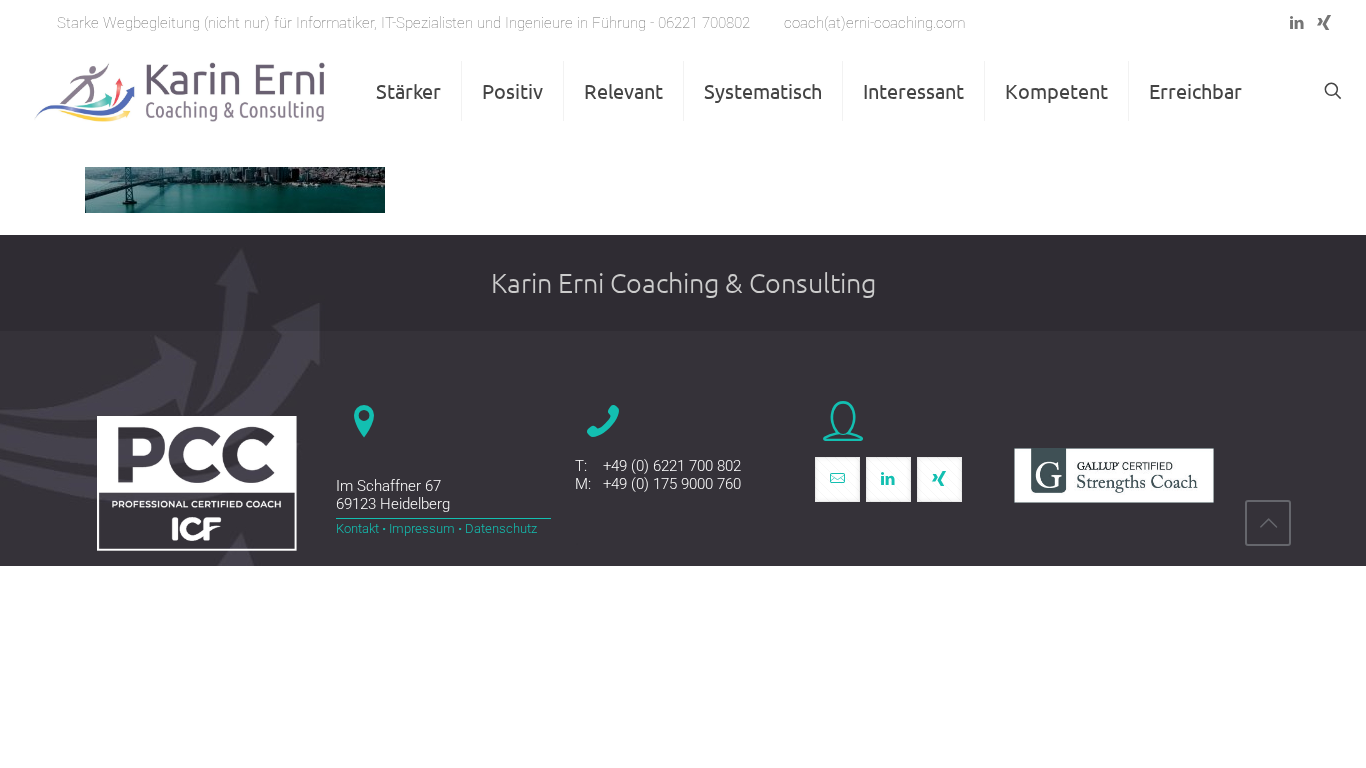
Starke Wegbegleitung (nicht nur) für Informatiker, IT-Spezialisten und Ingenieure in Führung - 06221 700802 (403, 23)
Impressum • (424, 528)
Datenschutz (499, 528)
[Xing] (1323, 23)
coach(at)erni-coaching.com (874, 23)
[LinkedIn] (1296, 23)
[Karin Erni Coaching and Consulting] (180, 91)
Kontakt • (361, 528)
